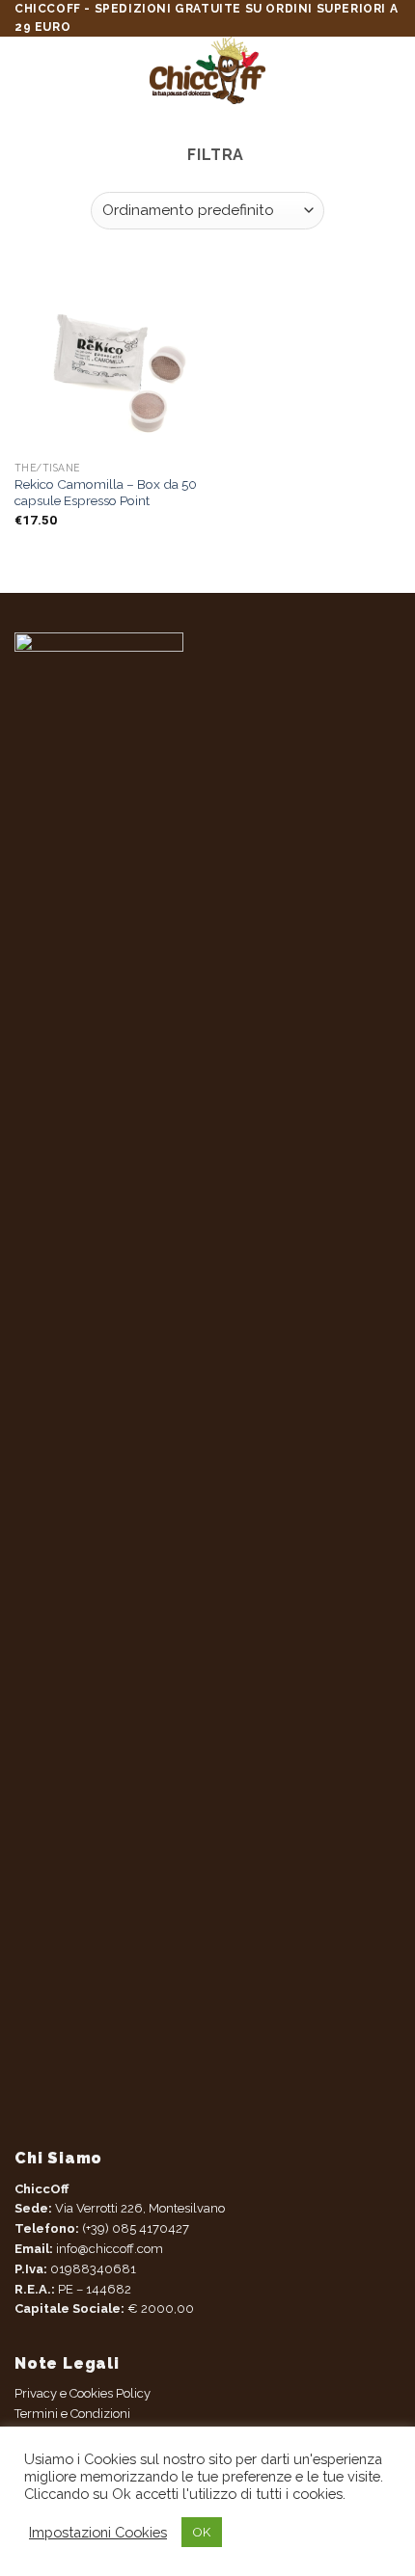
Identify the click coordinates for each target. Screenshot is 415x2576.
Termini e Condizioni (72, 2414)
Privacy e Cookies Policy (83, 2393)
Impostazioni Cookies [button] (98, 2532)
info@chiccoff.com (108, 2249)
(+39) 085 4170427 (136, 2228)
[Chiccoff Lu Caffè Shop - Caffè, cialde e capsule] (208, 70)
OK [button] (202, 2532)
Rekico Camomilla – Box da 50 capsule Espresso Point (106, 493)
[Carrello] (391, 70)
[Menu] (29, 70)
